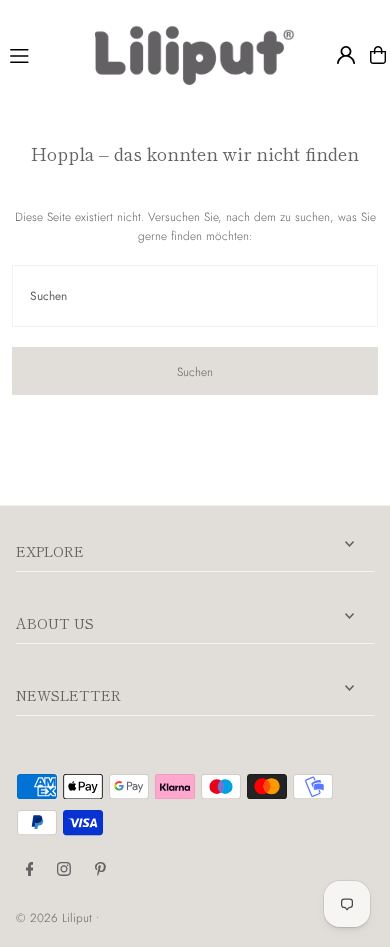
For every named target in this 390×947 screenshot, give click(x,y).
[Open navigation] (43, 54)
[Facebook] (30, 870)
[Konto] (346, 55)
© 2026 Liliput (56, 917)
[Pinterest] (100, 870)
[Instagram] (64, 870)
